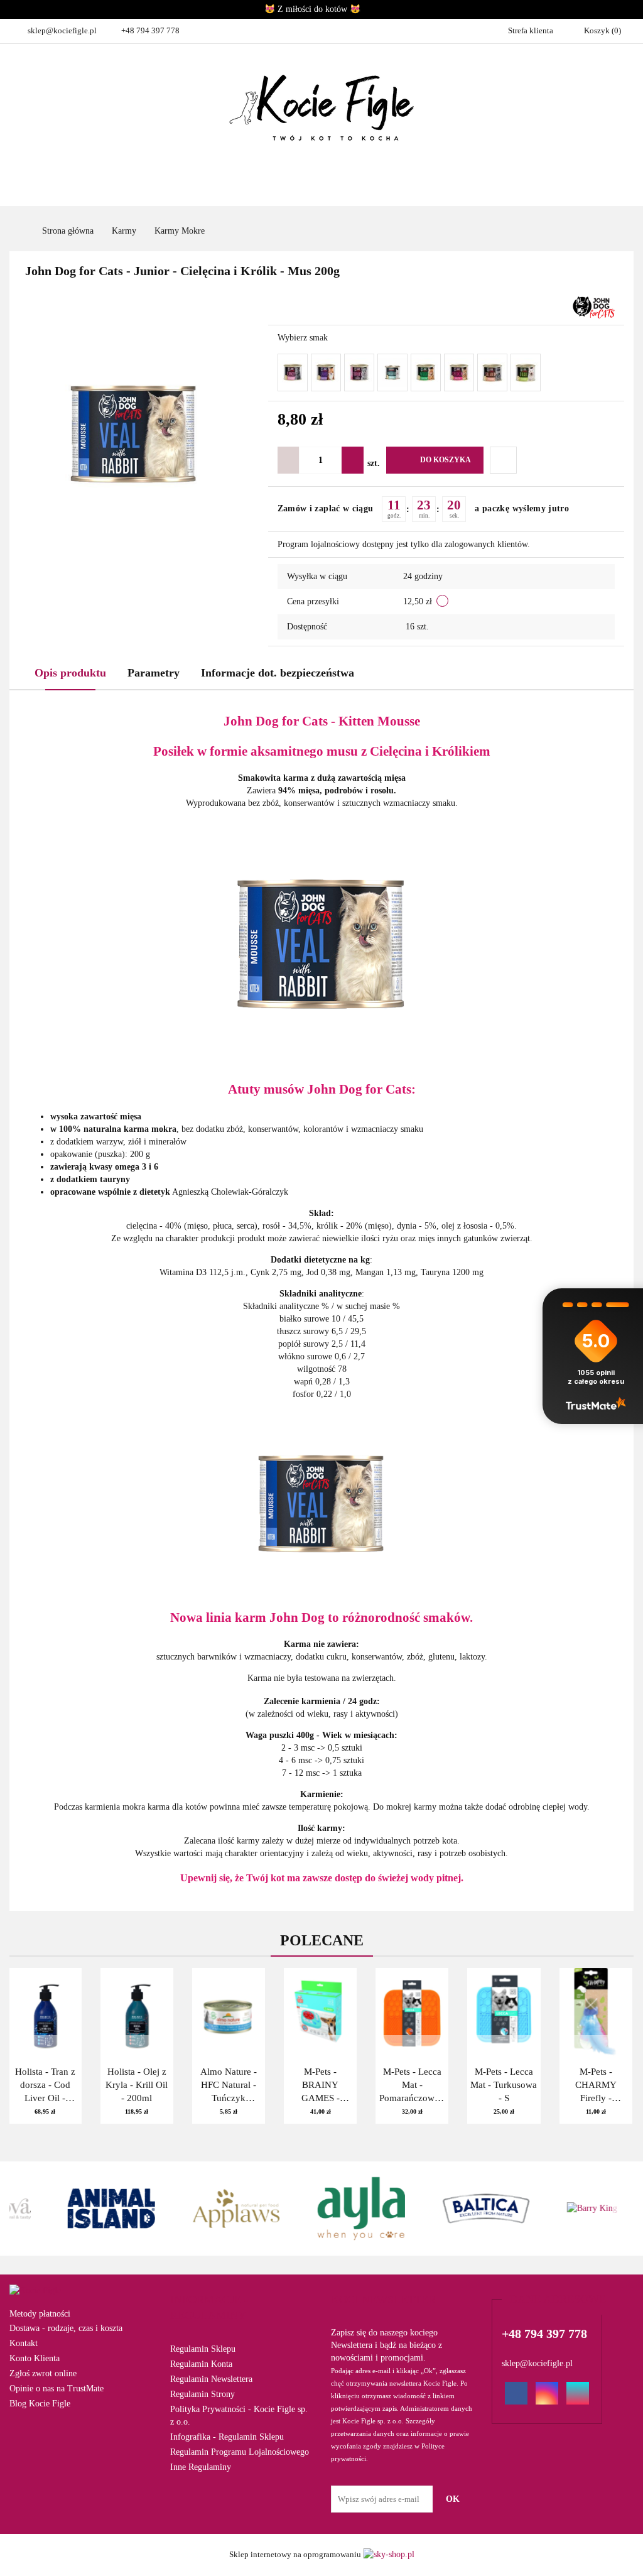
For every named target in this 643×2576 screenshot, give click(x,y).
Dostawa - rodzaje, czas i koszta (66, 2328)
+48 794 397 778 (150, 30)
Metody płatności (40, 2314)
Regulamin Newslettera (211, 2379)
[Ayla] (322, 2209)
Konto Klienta (35, 2358)
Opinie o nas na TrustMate (57, 2389)
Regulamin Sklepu (203, 2349)
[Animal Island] (72, 2209)
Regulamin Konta (201, 2364)
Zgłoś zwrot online (43, 2373)
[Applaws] (197, 2209)
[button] (241, 2308)
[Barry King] (571, 2209)
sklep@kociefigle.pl (62, 30)
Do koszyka (446, 460)
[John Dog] (594, 307)
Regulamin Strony (203, 2394)
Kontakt (24, 2343)
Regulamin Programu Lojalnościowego (240, 2452)
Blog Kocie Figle (40, 2404)
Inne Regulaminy (201, 2467)
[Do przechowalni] (503, 460)
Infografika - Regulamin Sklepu (227, 2437)
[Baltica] (446, 2209)
